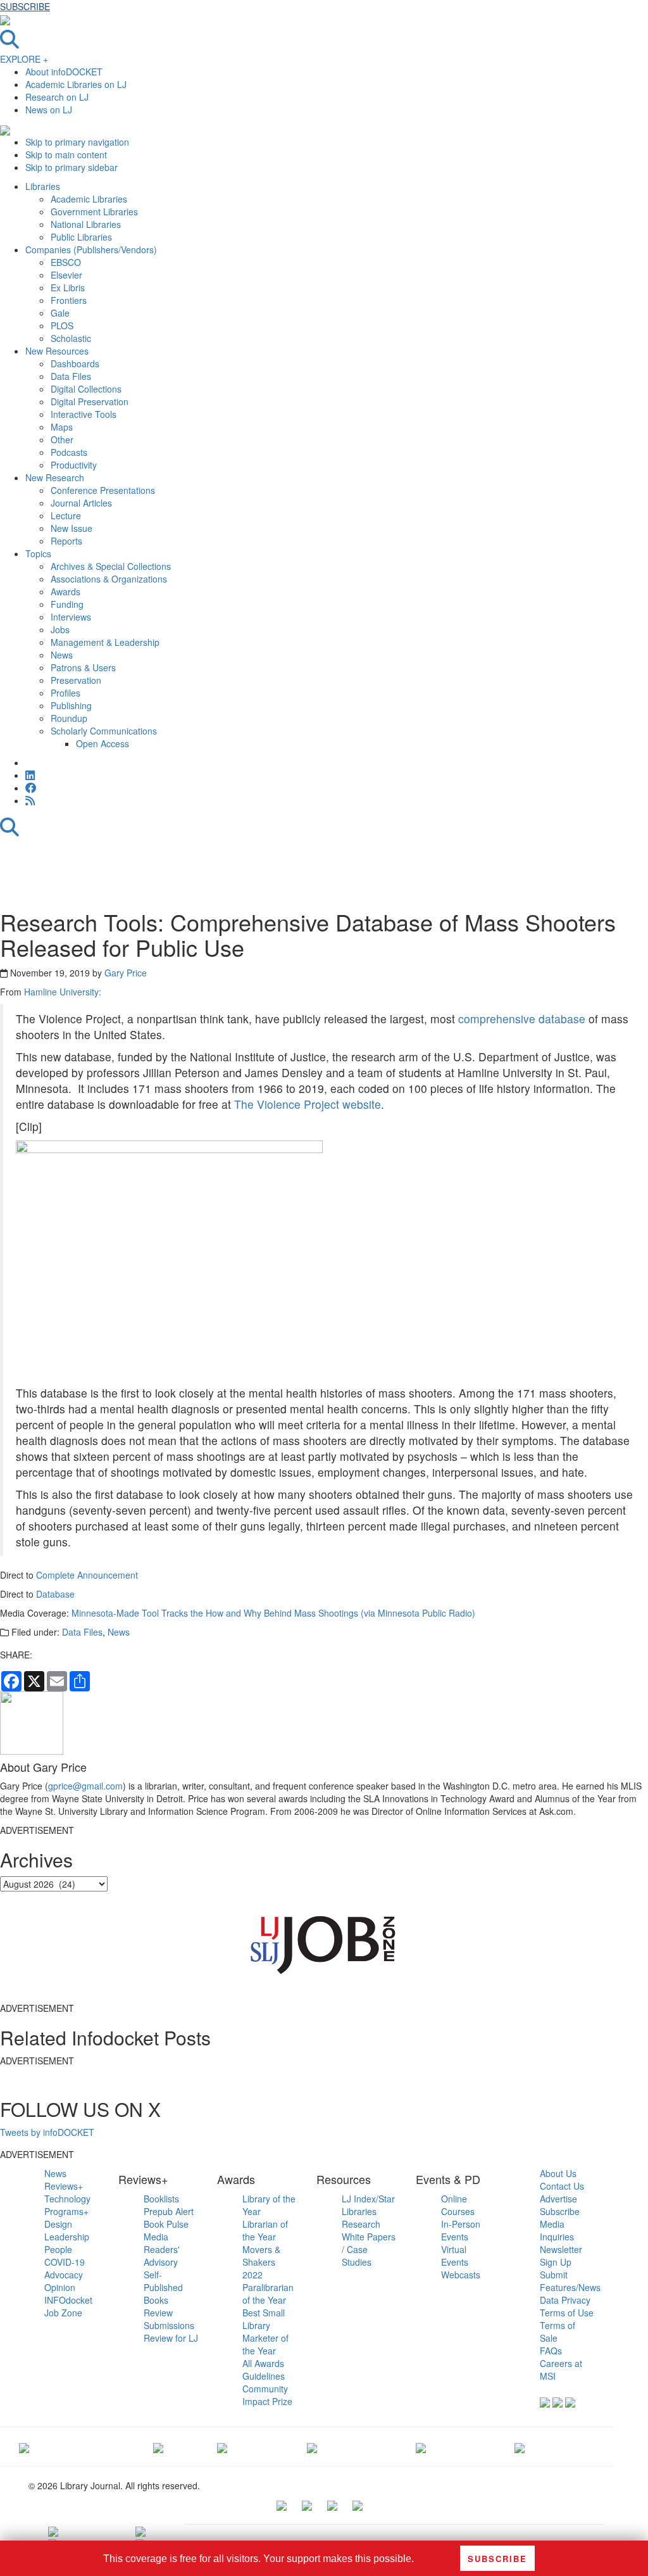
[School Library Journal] (520, 2446)
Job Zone (63, 2313)
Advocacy (64, 2275)
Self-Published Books (163, 2287)
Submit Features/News (570, 2281)
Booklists (161, 2199)
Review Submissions (169, 2319)
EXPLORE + (24, 59)
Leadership (67, 2237)
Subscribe (560, 2211)
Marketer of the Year (265, 2344)
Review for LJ (171, 2338)
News (119, 1632)
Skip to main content (66, 155)
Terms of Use (567, 2313)
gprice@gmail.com (85, 1786)
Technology (67, 2199)
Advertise (558, 2199)
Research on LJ (57, 97)
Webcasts (461, 2275)
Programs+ (66, 2211)
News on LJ (49, 110)
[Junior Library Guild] (312, 2446)
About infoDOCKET (64, 72)
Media (156, 2237)
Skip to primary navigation (77, 142)
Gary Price (126, 973)
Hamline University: (63, 992)
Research (361, 2224)
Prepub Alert (169, 2211)
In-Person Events (461, 2230)
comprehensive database (522, 1019)
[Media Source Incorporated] (24, 2446)
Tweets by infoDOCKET (47, 2132)
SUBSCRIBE (25, 6)
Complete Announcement (87, 1575)
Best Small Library (264, 2319)
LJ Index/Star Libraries (368, 2205)
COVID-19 (65, 2262)
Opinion (60, 2287)
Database (55, 1594)
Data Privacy (565, 2300)
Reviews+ (64, 2186)
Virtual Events (455, 2256)
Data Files (82, 1632)
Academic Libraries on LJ (76, 84)
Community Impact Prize (267, 2395)
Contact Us (562, 2186)
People (58, 2249)
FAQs (551, 2351)
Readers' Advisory (162, 2256)
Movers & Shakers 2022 (261, 2262)
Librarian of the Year (265, 2230)
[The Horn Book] (222, 2446)
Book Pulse (166, 2224)
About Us (558, 2173)
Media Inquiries (557, 2230)
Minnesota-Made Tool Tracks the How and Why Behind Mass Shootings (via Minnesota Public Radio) (273, 1613)
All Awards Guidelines (264, 2370)
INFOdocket (68, 2300)
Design (58, 2224)
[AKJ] (158, 2446)
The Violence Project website (308, 1104)
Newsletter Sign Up (561, 2256)
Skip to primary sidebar (72, 167)
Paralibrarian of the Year (268, 2294)
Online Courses (458, 2205)
